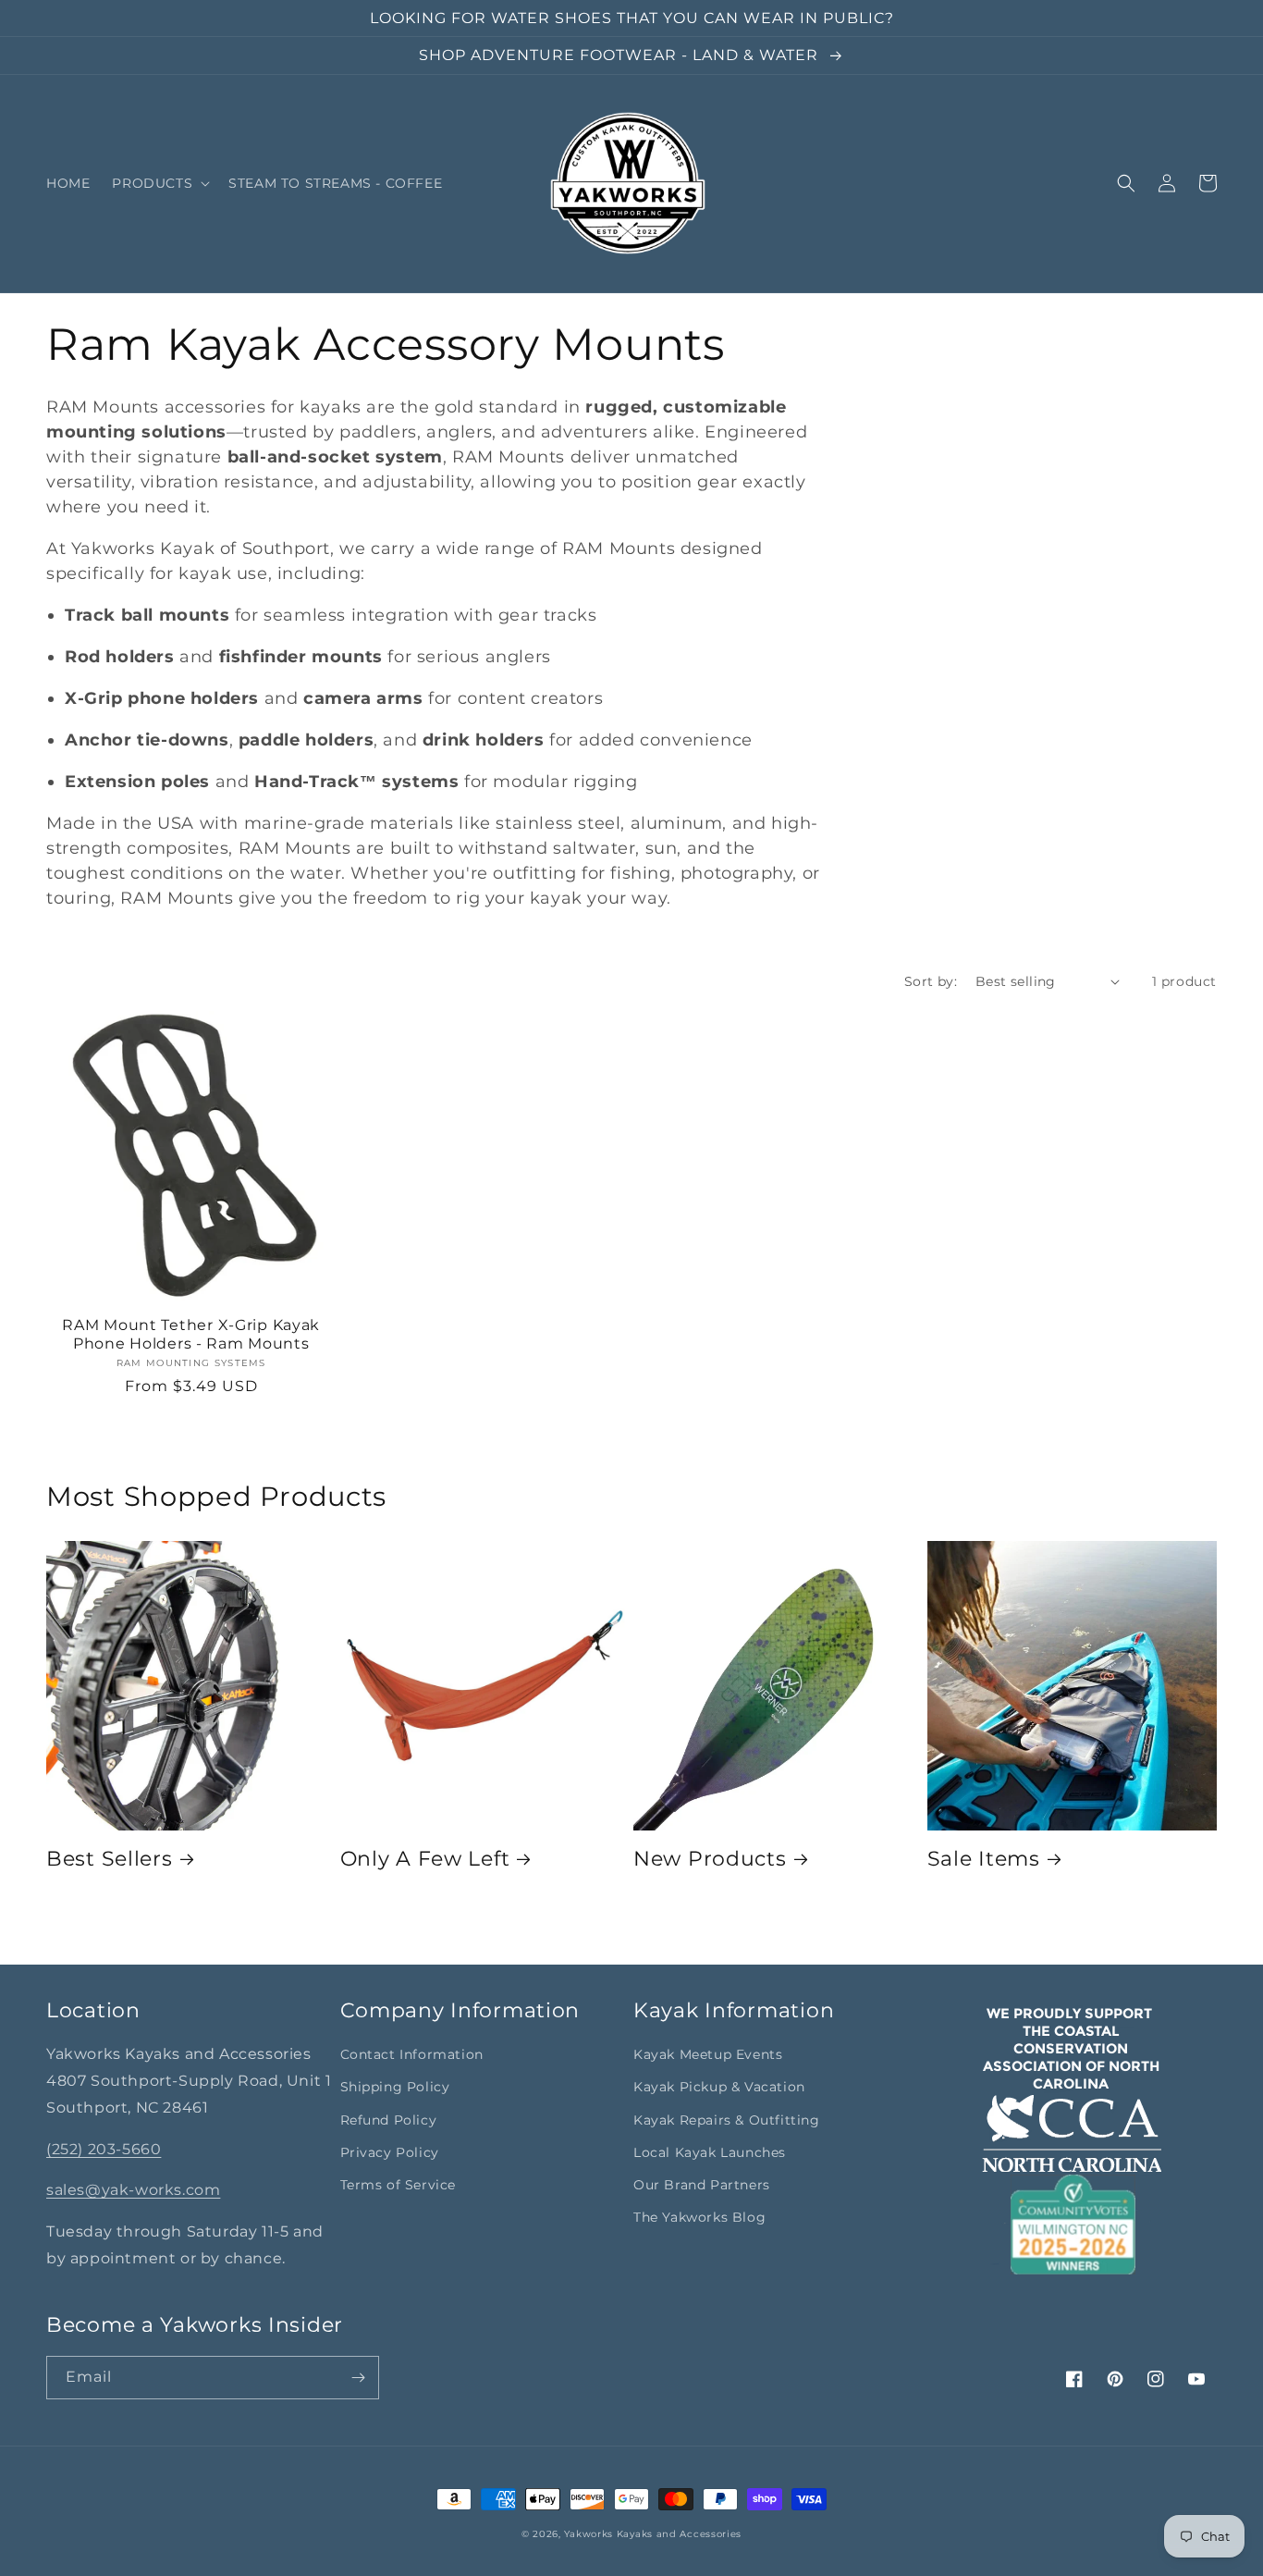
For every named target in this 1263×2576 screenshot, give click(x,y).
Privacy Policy (390, 2152)
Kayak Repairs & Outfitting (727, 2120)
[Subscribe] (358, 2378)
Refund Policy (389, 2120)
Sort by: (931, 981)
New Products (710, 1858)
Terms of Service (399, 2185)
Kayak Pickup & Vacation (719, 2087)
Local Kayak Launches (710, 2152)
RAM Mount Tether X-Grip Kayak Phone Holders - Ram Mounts (191, 1334)
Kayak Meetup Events (708, 2054)
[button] (159, 183)
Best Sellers (110, 1858)
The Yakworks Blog (699, 2217)
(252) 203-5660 (104, 2149)
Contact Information (412, 2054)
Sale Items (984, 1858)
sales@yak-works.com (133, 2190)
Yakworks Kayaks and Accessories (653, 2534)
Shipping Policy (395, 2087)
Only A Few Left (425, 1858)
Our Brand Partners (702, 2185)
